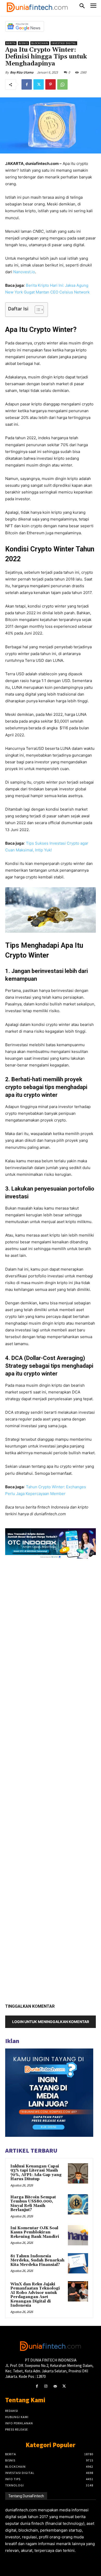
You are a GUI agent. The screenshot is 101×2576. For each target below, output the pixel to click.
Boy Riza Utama (22, 72)
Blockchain (40, 43)
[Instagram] (46, 2386)
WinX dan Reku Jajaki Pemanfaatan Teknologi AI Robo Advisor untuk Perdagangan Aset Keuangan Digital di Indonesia (35, 2295)
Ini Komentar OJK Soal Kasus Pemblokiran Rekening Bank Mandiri (35, 2232)
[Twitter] (39, 84)
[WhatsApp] (62, 84)
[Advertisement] (51, 1779)
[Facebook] (27, 84)
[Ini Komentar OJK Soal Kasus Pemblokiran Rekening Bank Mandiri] (78, 2235)
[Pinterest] (51, 84)
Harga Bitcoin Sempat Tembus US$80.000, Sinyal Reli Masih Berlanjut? (33, 2204)
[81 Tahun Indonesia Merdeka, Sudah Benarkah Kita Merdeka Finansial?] (78, 2263)
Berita (11, 43)
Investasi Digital (64, 43)
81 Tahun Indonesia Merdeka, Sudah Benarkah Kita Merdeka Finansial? (37, 2260)
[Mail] (55, 2386)
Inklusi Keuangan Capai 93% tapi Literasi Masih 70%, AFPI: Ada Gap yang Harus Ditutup (36, 2173)
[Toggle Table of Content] (37, 310)
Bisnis (23, 43)
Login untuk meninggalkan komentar (51, 2022)
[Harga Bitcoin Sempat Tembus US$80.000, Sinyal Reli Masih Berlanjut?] (78, 2204)
